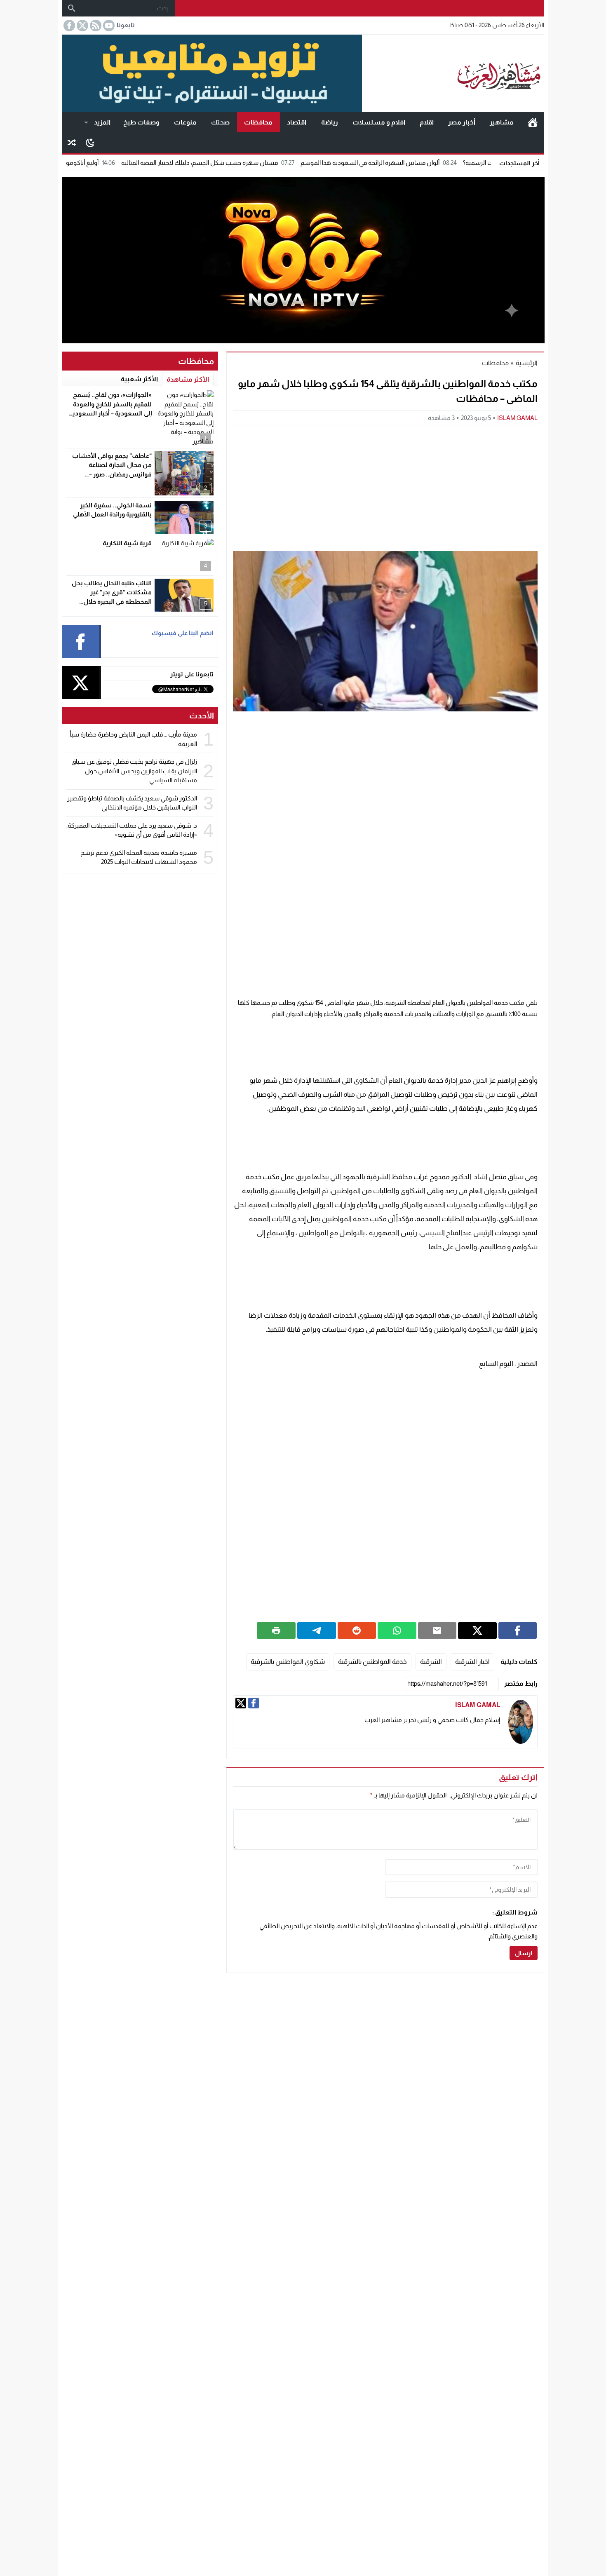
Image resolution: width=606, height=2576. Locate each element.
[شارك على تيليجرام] (317, 1631)
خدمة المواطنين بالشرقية (372, 1662)
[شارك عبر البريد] (437, 1631)
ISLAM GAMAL (517, 418)
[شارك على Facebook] (518, 1631)
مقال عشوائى (72, 143)
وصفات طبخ (141, 122)
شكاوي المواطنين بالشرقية (288, 1662)
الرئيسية (533, 122)
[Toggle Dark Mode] (90, 142)
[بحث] (72, 8)
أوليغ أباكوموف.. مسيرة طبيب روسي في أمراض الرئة (102, 163)
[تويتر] (241, 1703)
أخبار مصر (462, 122)
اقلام (427, 122)
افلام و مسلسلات (379, 122)
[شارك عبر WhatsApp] (397, 1631)
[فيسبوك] (254, 1703)
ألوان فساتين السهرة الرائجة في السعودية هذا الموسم (441, 163)
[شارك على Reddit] (357, 1631)
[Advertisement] (385, 487)
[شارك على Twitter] (477, 1631)
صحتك (220, 122)
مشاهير (502, 122)
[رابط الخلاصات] (95, 26)
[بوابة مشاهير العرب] (453, 73)
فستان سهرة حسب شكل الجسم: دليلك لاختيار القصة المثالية (270, 163)
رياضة (330, 122)
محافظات (258, 122)
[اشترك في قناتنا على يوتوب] (108, 26)
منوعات (185, 122)
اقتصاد (297, 122)
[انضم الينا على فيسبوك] (68, 26)
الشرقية (431, 1662)
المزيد (102, 122)
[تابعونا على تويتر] (82, 26)
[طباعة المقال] (276, 1631)
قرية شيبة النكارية (127, 543)
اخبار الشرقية (472, 1662)
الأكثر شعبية (139, 379)
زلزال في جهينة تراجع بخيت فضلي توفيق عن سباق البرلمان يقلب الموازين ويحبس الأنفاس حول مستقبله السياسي (134, 771)
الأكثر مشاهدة (188, 379)
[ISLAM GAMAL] (521, 1722)
